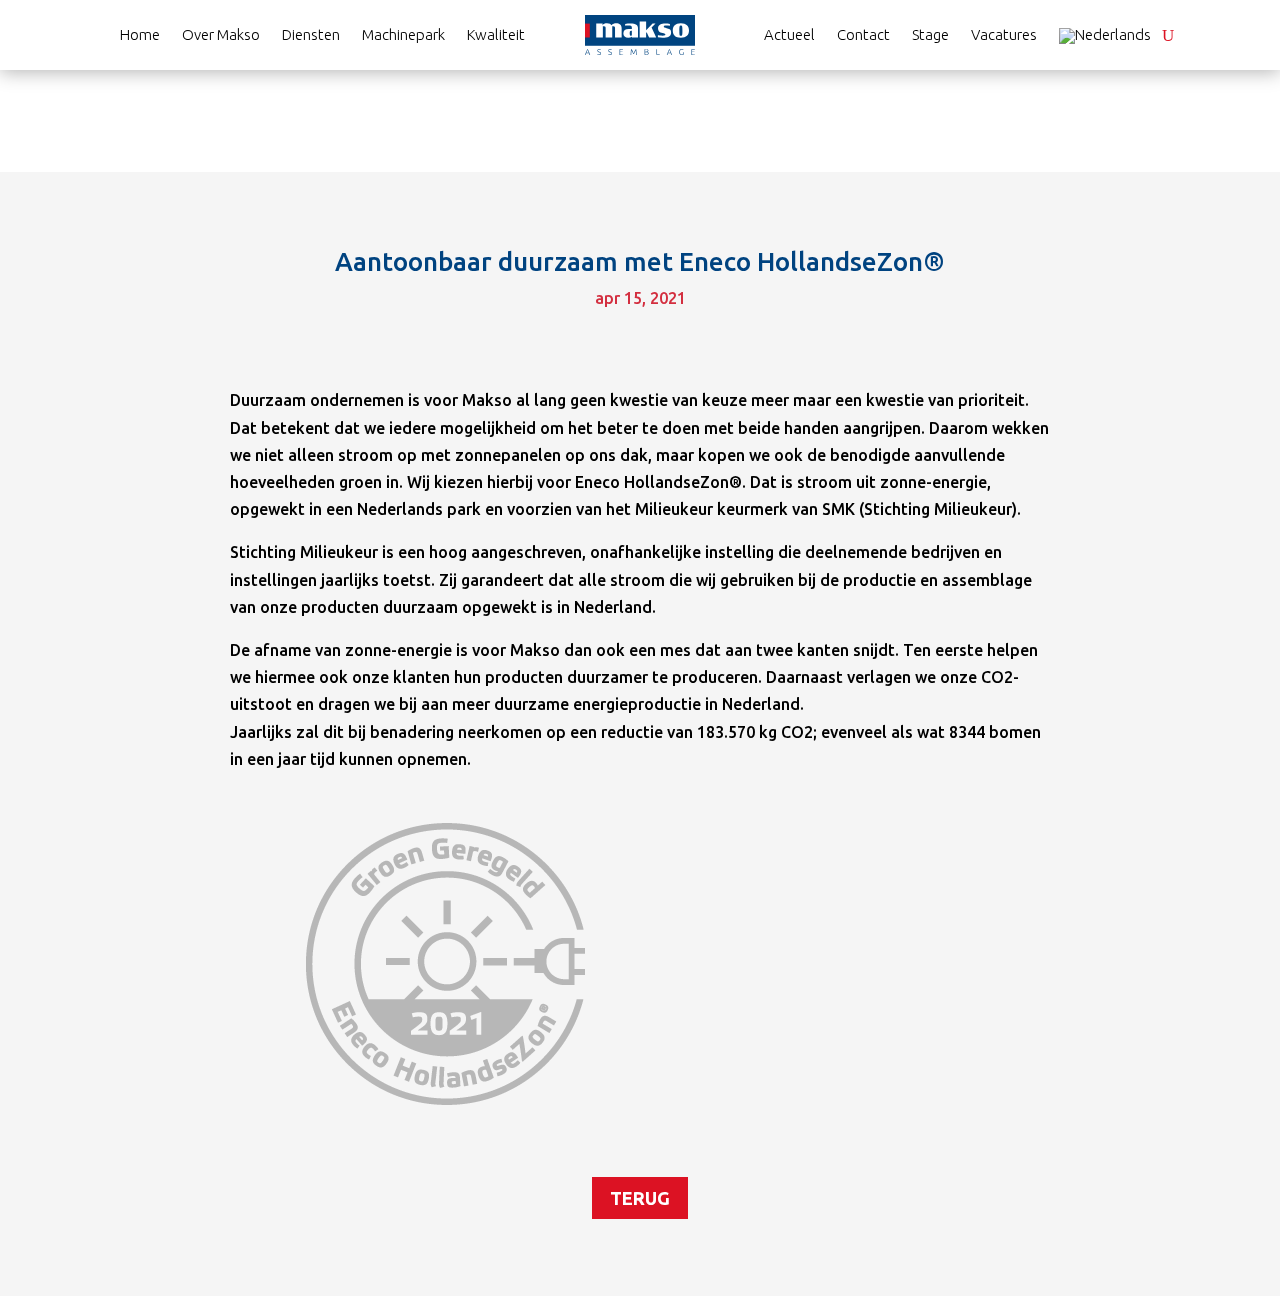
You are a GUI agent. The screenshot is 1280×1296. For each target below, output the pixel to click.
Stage (930, 35)
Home (140, 35)
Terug (640, 1198)
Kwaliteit (496, 35)
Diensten (311, 35)
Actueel (789, 35)
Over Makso (221, 35)
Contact (863, 35)
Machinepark (403, 35)
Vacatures (1004, 35)
